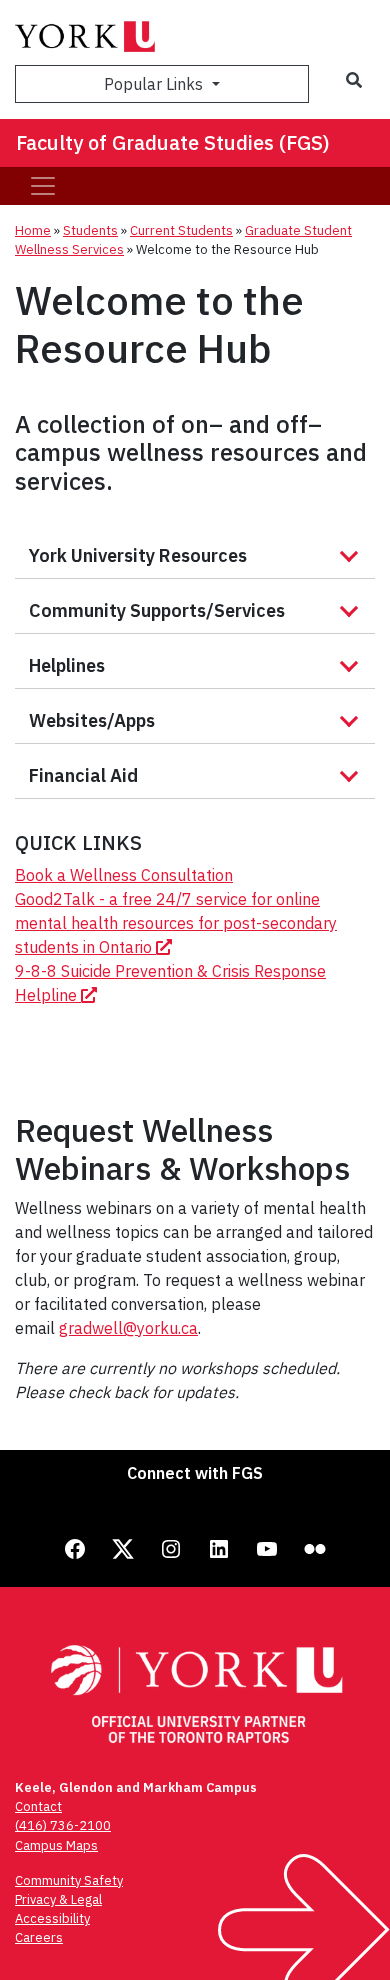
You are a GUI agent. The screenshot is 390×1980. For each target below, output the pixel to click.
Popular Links (155, 84)
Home (33, 230)
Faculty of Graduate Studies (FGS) (173, 142)
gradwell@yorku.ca (128, 1328)
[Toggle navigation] (43, 186)
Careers (39, 1937)
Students (90, 230)
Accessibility (52, 1918)
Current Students (181, 230)
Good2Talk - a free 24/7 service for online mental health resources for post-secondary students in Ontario (176, 923)
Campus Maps (56, 1845)
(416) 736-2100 (63, 1825)
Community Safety (69, 1880)
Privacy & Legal (58, 1899)
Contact (38, 1806)
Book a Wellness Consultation (124, 875)
